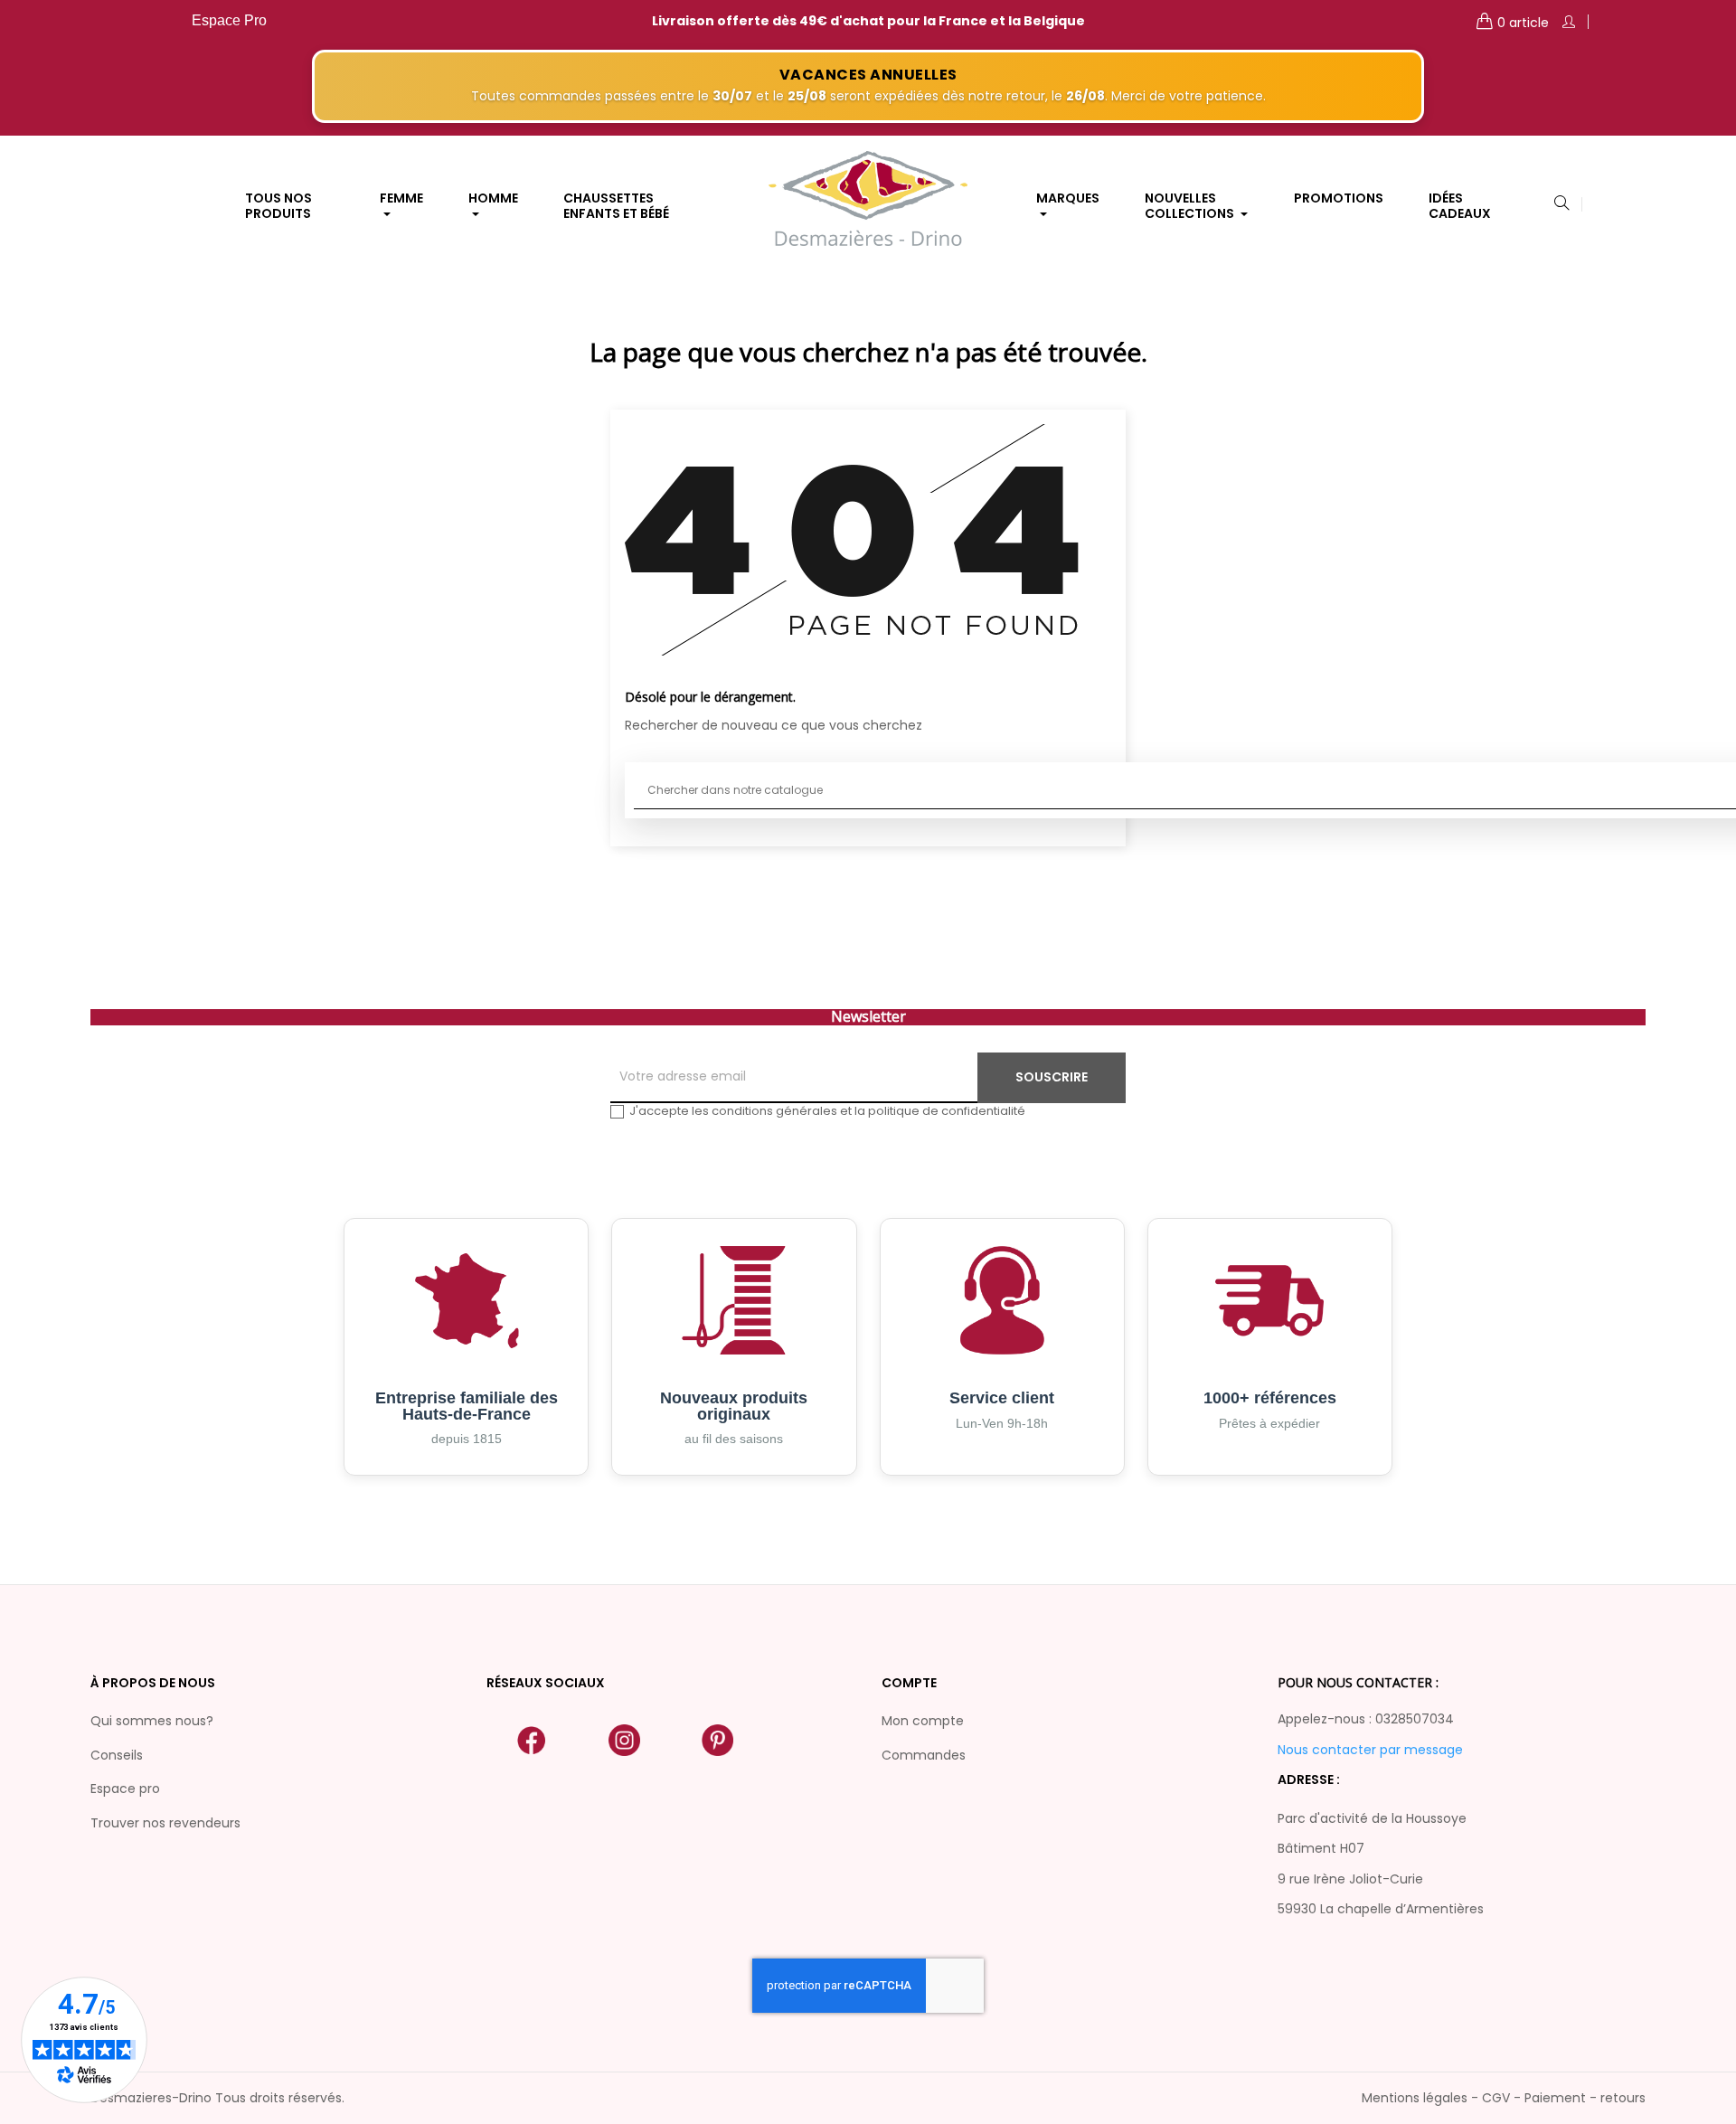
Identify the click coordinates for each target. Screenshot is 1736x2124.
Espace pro (125, 1789)
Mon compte (923, 1721)
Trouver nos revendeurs (165, 1823)
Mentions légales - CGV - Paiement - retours (1504, 2098)
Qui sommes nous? (152, 1721)
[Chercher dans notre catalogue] (1561, 204)
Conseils (117, 1755)
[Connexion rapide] (1569, 22)
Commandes (924, 1755)
